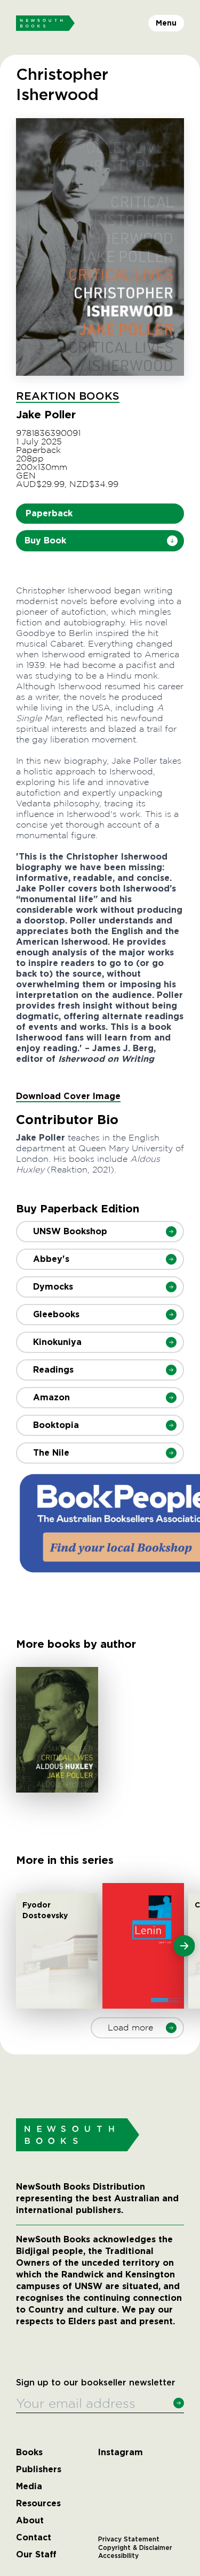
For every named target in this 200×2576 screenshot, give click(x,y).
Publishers (39, 2470)
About (30, 2521)
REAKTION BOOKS (68, 397)
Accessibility (118, 2556)
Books (29, 2453)
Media (29, 2487)
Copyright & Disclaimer (135, 2548)
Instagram (121, 2453)
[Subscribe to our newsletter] (179, 2403)
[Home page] (45, 23)
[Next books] (184, 1946)
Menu (166, 23)
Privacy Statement (129, 2539)
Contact (34, 2538)
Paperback (49, 513)
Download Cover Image (68, 1096)
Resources (38, 2504)
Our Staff (36, 2555)
